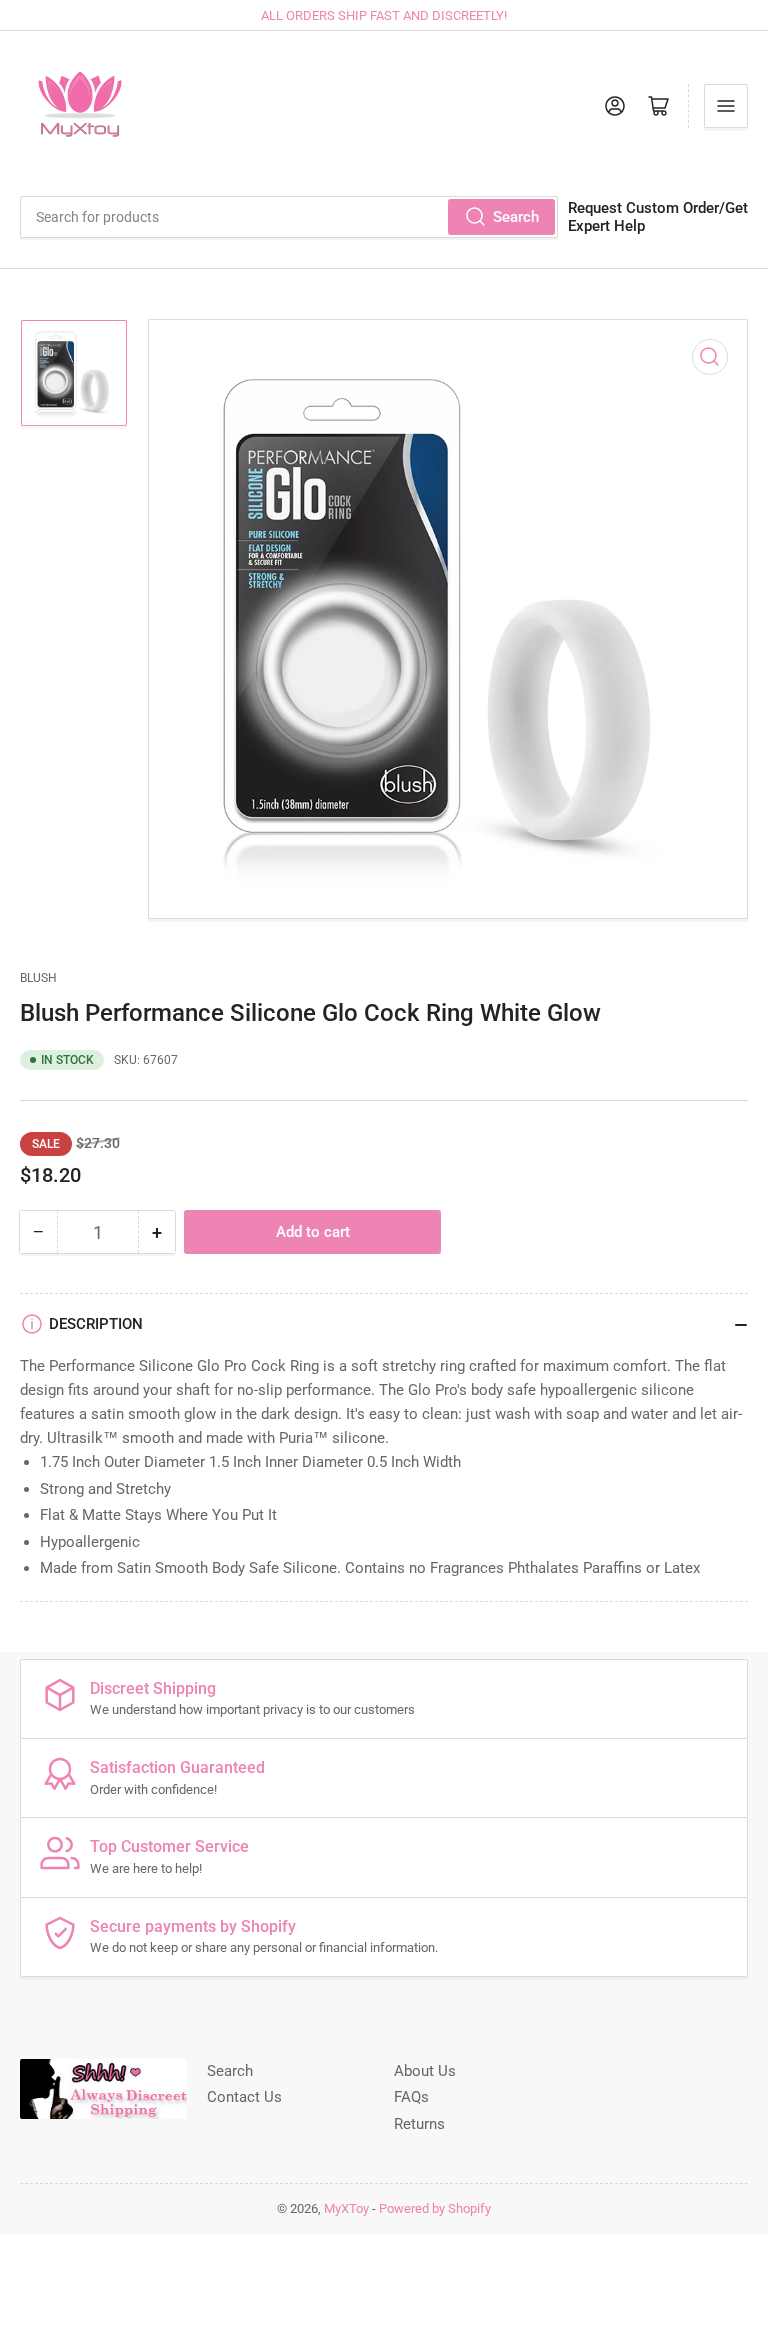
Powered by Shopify (435, 2208)
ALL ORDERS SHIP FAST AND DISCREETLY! (384, 15)
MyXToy (346, 2208)
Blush (38, 978)
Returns (419, 2124)
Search (516, 217)
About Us (425, 2071)
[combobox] (289, 217)
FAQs (411, 2097)
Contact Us (244, 2097)
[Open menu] (726, 106)
